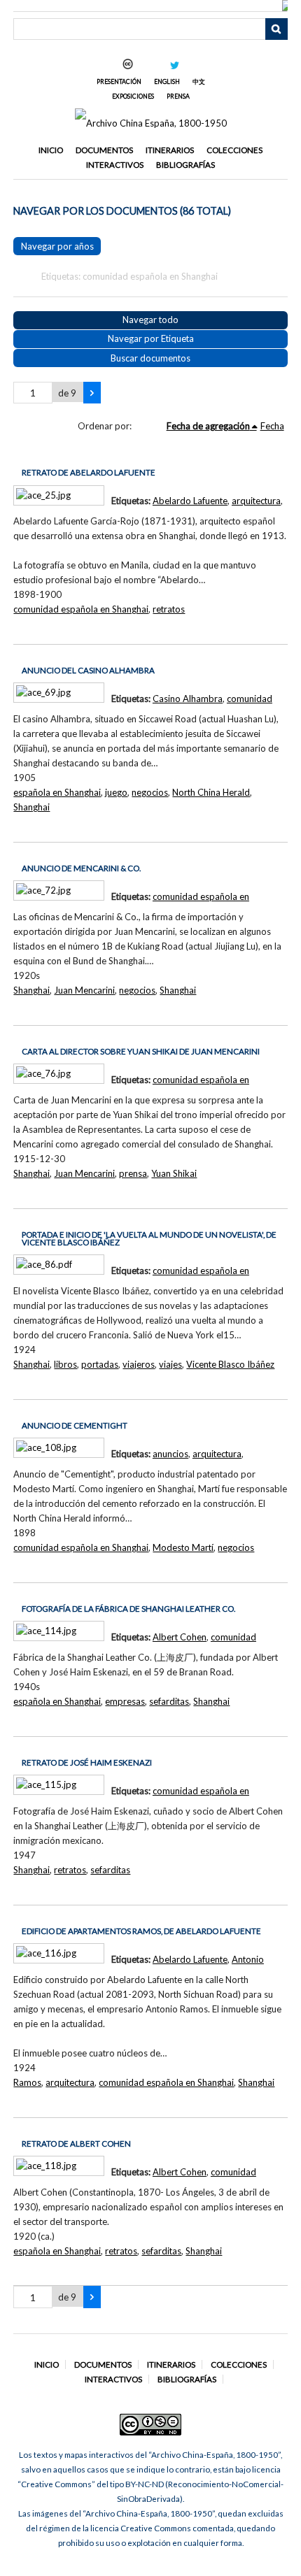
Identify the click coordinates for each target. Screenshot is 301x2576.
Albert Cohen (180, 1637)
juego (116, 792)
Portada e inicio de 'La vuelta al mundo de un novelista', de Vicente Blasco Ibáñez (149, 1239)
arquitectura (256, 501)
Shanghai (31, 807)
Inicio (51, 150)
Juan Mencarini (84, 990)
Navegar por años (57, 246)
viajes (170, 1364)
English (167, 81)
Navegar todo (150, 320)
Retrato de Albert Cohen (76, 2144)
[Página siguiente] (92, 393)
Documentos (104, 150)
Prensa (178, 96)
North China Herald (211, 792)
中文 (199, 81)
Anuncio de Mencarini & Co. (81, 868)
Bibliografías (185, 165)
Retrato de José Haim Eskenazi (87, 1762)
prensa (133, 1173)
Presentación (119, 81)
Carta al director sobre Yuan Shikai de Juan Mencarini (141, 1051)
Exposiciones (133, 96)
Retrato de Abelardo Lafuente (89, 472)
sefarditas (169, 1701)
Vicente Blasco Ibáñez (230, 1364)
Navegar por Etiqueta (151, 338)
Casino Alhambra (188, 699)
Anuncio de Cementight (75, 1425)
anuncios (170, 1454)
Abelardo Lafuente (190, 501)
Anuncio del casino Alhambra (88, 670)
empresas (125, 1701)
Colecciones (234, 150)
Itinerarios (170, 150)
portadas (100, 1364)
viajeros (139, 1364)
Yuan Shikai (174, 1173)
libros (65, 1364)
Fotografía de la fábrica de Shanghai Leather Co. (128, 1609)
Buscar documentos (150, 358)
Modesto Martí (183, 1547)
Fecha (272, 426)
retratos (169, 609)
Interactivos (115, 165)
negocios (150, 792)
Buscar (276, 29)
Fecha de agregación (208, 426)
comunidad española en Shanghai (81, 609)
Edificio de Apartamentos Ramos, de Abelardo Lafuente (141, 1931)
